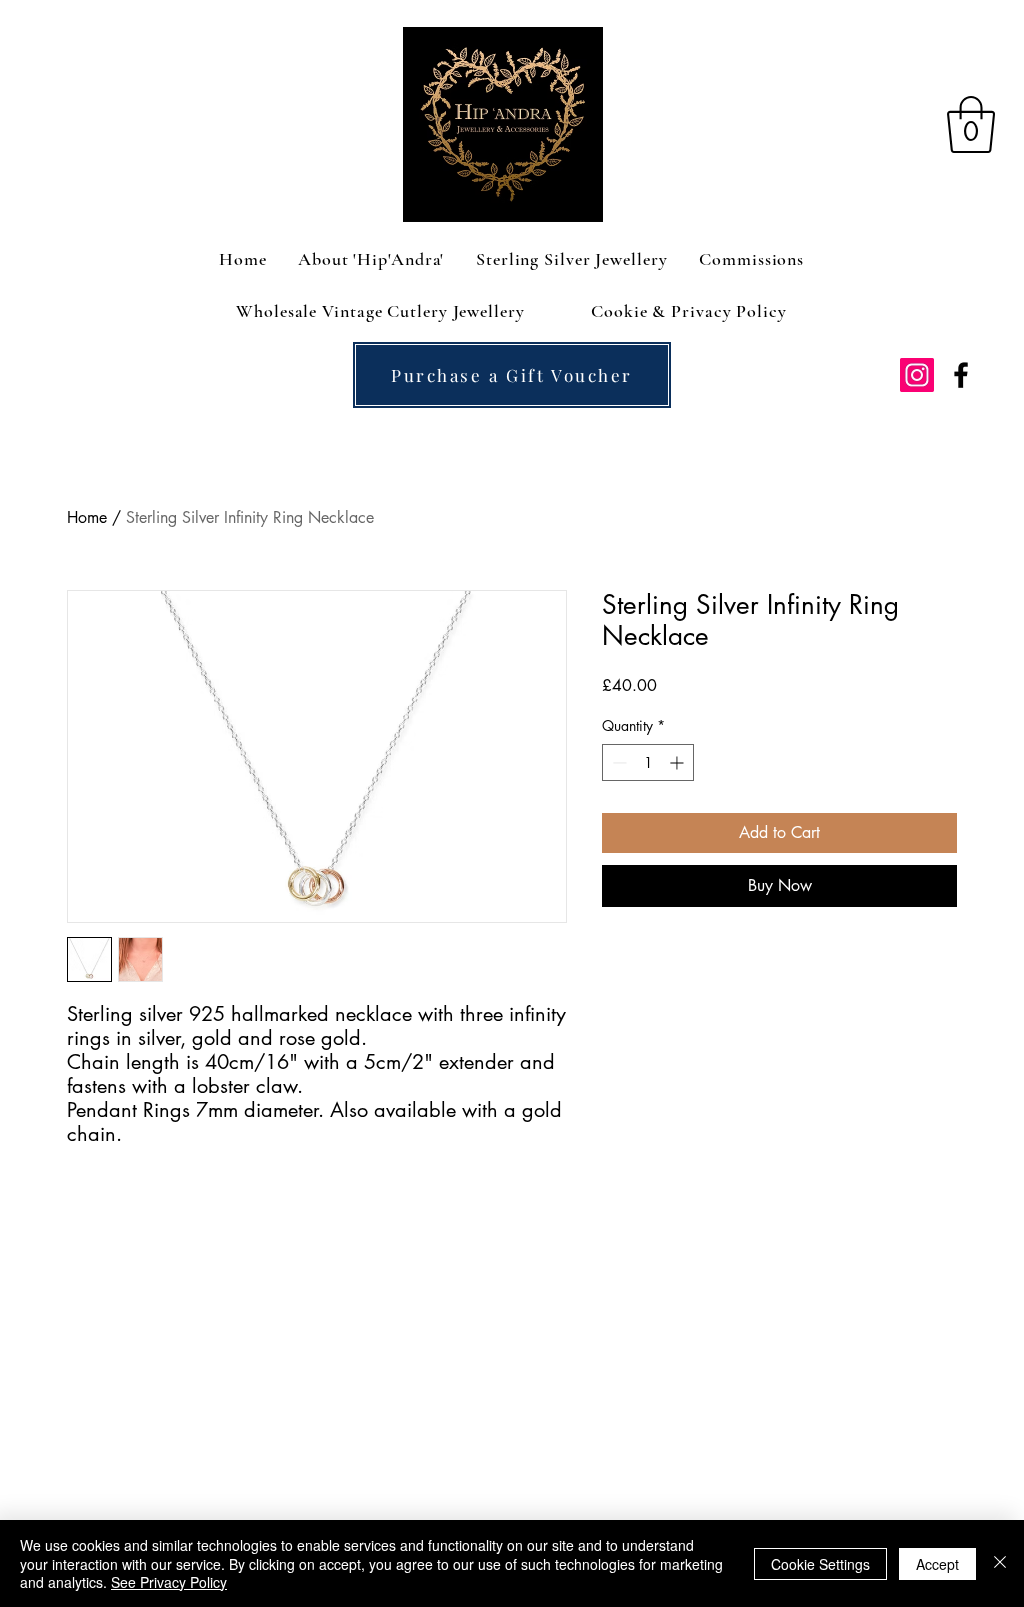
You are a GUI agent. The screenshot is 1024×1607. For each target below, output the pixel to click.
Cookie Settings (820, 1564)
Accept (937, 1564)
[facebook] (961, 375)
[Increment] (678, 762)
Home (87, 517)
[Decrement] (617, 762)
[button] (971, 124)
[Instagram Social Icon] (917, 375)
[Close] (1000, 1563)
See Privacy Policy (169, 1582)
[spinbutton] (648, 762)
